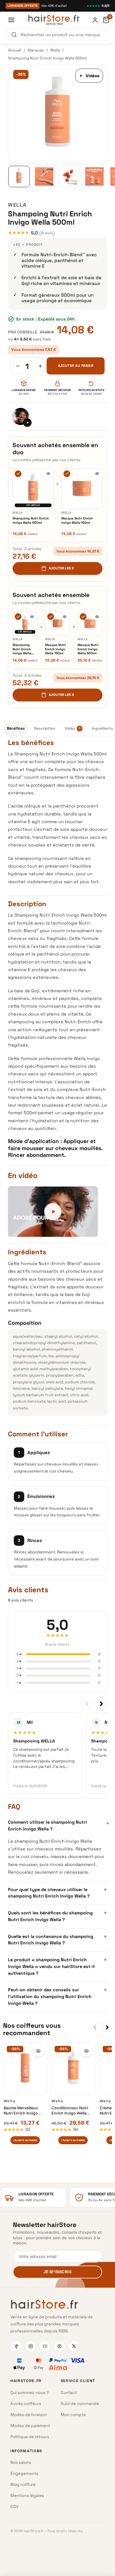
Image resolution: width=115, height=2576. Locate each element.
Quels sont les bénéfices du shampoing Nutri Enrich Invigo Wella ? (57, 1916)
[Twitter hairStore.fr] (74, 2346)
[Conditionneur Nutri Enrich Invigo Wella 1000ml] (73, 2069)
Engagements (24, 2473)
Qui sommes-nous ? (30, 2393)
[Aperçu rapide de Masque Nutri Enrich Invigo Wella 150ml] (97, 474)
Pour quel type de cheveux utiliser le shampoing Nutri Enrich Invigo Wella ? (57, 1892)
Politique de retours (30, 2437)
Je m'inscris (57, 2272)
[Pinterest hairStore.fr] (59, 2346)
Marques (36, 50)
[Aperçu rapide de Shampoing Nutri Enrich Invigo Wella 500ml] (48, 474)
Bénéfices (16, 728)
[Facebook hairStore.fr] (16, 2346)
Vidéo (73, 728)
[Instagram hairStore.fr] (31, 2346)
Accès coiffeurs (26, 2404)
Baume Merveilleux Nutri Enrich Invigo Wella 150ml (21, 2111)
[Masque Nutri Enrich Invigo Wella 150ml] (82, 489)
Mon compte (73, 2415)
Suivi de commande (80, 2404)
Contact (69, 2393)
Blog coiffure (23, 2485)
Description (45, 728)
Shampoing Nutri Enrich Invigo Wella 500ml (31, 521)
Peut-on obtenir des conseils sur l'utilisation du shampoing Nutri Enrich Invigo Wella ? (57, 1996)
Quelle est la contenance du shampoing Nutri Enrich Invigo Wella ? (57, 1939)
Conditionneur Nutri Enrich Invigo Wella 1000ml (70, 2111)
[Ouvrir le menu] (11, 20)
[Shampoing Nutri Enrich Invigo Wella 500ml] (33, 489)
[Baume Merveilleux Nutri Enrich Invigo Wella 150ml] (25, 2069)
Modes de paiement (30, 2426)
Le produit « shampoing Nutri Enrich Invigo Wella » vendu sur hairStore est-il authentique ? (57, 1966)
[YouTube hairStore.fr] (45, 2346)
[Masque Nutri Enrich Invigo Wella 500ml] (90, 623)
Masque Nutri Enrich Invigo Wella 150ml (77, 521)
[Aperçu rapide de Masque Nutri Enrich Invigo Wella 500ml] (97, 617)
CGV (14, 2507)
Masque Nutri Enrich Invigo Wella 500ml (88, 649)
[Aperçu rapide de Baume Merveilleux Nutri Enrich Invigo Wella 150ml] (38, 2051)
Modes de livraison (29, 2415)
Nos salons (21, 2462)
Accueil (15, 50)
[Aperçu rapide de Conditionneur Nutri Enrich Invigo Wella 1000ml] (86, 2051)
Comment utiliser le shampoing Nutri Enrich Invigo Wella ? (57, 1825)
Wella (55, 50)
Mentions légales (27, 2496)
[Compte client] (95, 20)
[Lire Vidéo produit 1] (21, 416)
